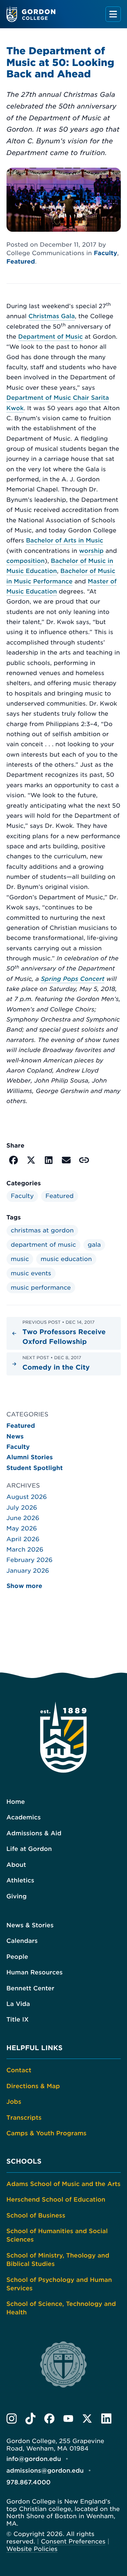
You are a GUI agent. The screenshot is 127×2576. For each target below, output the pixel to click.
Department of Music (51, 337)
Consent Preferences (73, 2542)
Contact (19, 2070)
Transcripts (24, 2118)
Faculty (106, 253)
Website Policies (32, 2549)
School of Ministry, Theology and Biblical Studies (58, 2260)
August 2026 (27, 1497)
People (17, 1957)
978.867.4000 (29, 2482)
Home (16, 1802)
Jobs (14, 2102)
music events (31, 1273)
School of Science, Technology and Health (61, 2308)
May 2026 (22, 1529)
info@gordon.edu (34, 2459)
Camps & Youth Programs (47, 2133)
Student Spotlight (35, 1468)
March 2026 (25, 1550)
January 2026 (28, 1571)
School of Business (36, 2216)
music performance (41, 1288)
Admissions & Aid (34, 1833)
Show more (24, 1586)
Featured (21, 262)
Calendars (22, 1941)
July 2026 (22, 1508)
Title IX (18, 2020)
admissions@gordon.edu (45, 2471)
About (16, 1865)
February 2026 (30, 1560)
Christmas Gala (52, 316)
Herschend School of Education (56, 2200)
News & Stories (30, 1925)
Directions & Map (33, 2086)
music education (66, 1259)
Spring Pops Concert (72, 979)
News (15, 1437)
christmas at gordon (42, 1230)
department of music (43, 1245)
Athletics (21, 1880)
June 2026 (23, 1518)
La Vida (18, 2004)
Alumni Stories (30, 1457)
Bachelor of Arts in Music (65, 541)
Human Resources (35, 1972)
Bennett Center (30, 1988)
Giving (17, 1896)
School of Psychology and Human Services (59, 2284)
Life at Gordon (29, 1849)
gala (94, 1245)
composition (26, 561)
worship (92, 551)
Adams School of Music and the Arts (64, 2184)
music (20, 1259)
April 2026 (23, 1539)
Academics (24, 1817)
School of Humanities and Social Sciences (57, 2235)
